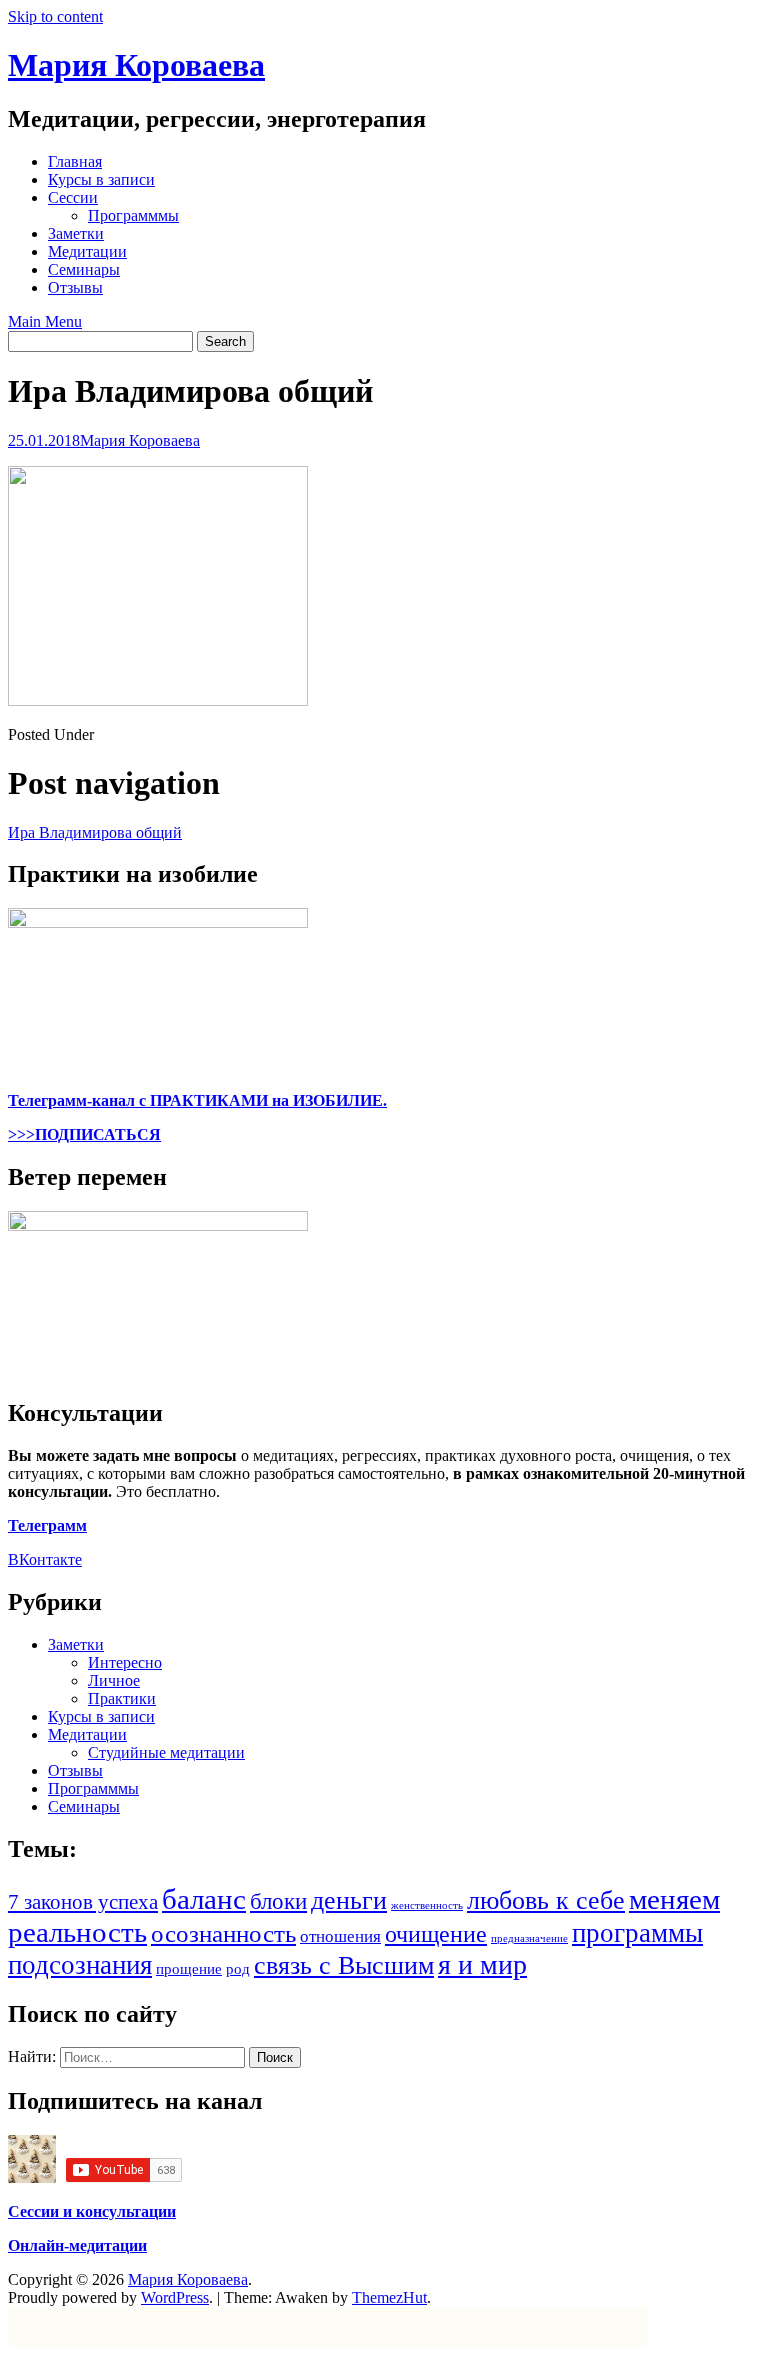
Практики (122, 1698)
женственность (427, 1905)
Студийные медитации (166, 1752)
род (238, 1968)
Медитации (87, 251)
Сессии (73, 197)
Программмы (133, 215)
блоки (278, 1901)
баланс (204, 1899)
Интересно (125, 1662)
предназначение (529, 1938)
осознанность (223, 1933)
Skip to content (55, 16)
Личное (114, 1680)
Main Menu (45, 321)
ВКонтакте (45, 1559)
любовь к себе (546, 1900)
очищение (436, 1933)
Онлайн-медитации (77, 2245)
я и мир (482, 1964)
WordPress (175, 2297)
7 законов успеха (83, 1902)
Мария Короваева (136, 65)
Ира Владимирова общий (95, 832)
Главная (75, 161)
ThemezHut (389, 2297)
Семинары (84, 269)
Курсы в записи (101, 179)
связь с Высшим (344, 1965)
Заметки (76, 233)
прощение (189, 1968)
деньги (349, 1900)
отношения (340, 1936)
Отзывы (75, 287)
